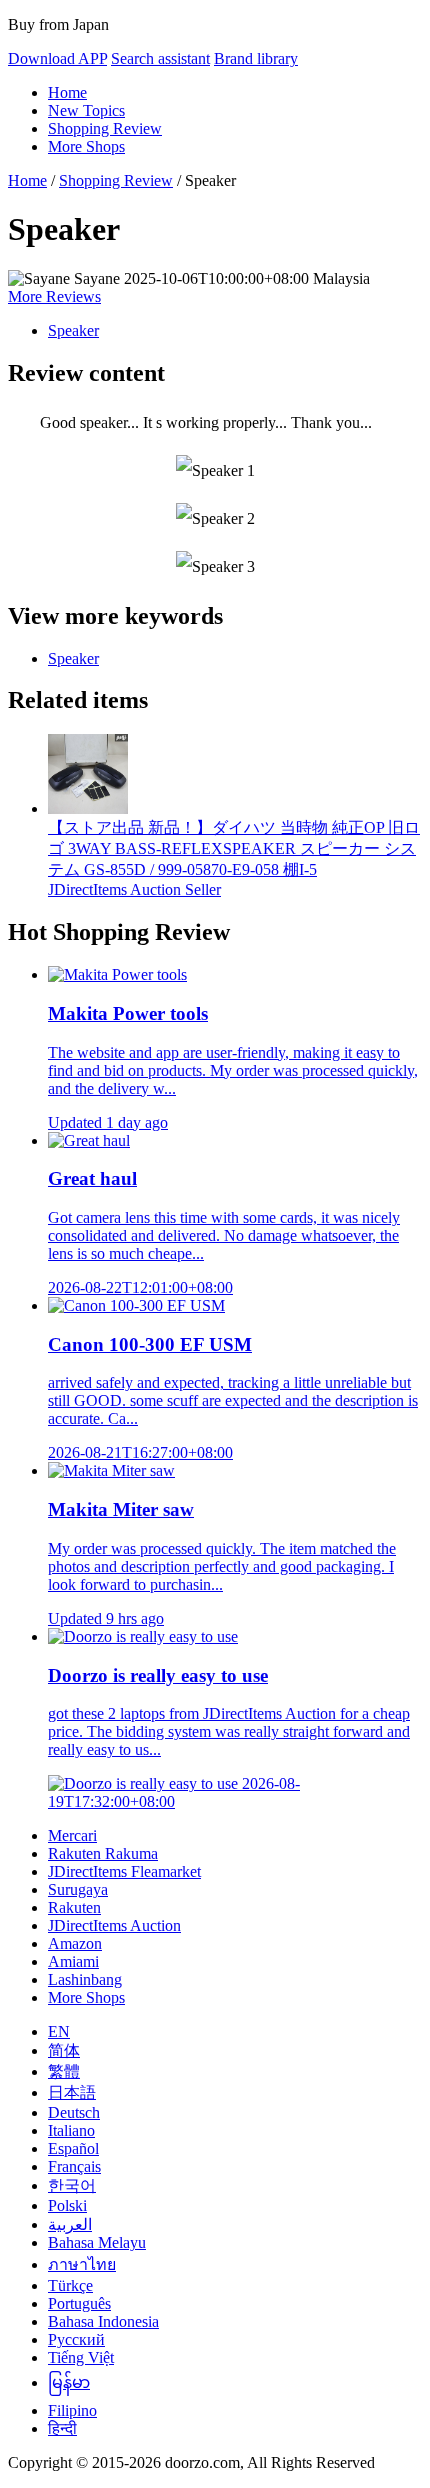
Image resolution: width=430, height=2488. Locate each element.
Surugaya (78, 1889)
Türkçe (70, 2285)
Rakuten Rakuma (103, 1853)
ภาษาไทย (82, 2264)
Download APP (57, 58)
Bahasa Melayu (97, 2242)
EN (59, 2031)
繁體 (64, 2071)
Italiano (71, 2130)
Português (79, 2303)
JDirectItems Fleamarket (124, 1871)
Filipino (72, 2410)
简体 (64, 2050)
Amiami (73, 1961)
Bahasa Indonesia (103, 2321)
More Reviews (54, 296)
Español (73, 2148)
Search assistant (160, 58)
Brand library (256, 58)
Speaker (73, 330)
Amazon (75, 1943)
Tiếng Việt (81, 2357)
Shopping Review (105, 128)
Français (74, 2166)
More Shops (86, 146)
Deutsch (74, 2112)
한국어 (72, 2185)
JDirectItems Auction (114, 1925)
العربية (70, 2224)
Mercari (72, 1835)
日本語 (72, 2092)
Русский (76, 2339)
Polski (67, 2205)
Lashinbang (85, 1979)
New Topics (86, 110)
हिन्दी (62, 2428)
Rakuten (74, 1907)
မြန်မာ (69, 2382)
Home (67, 92)
